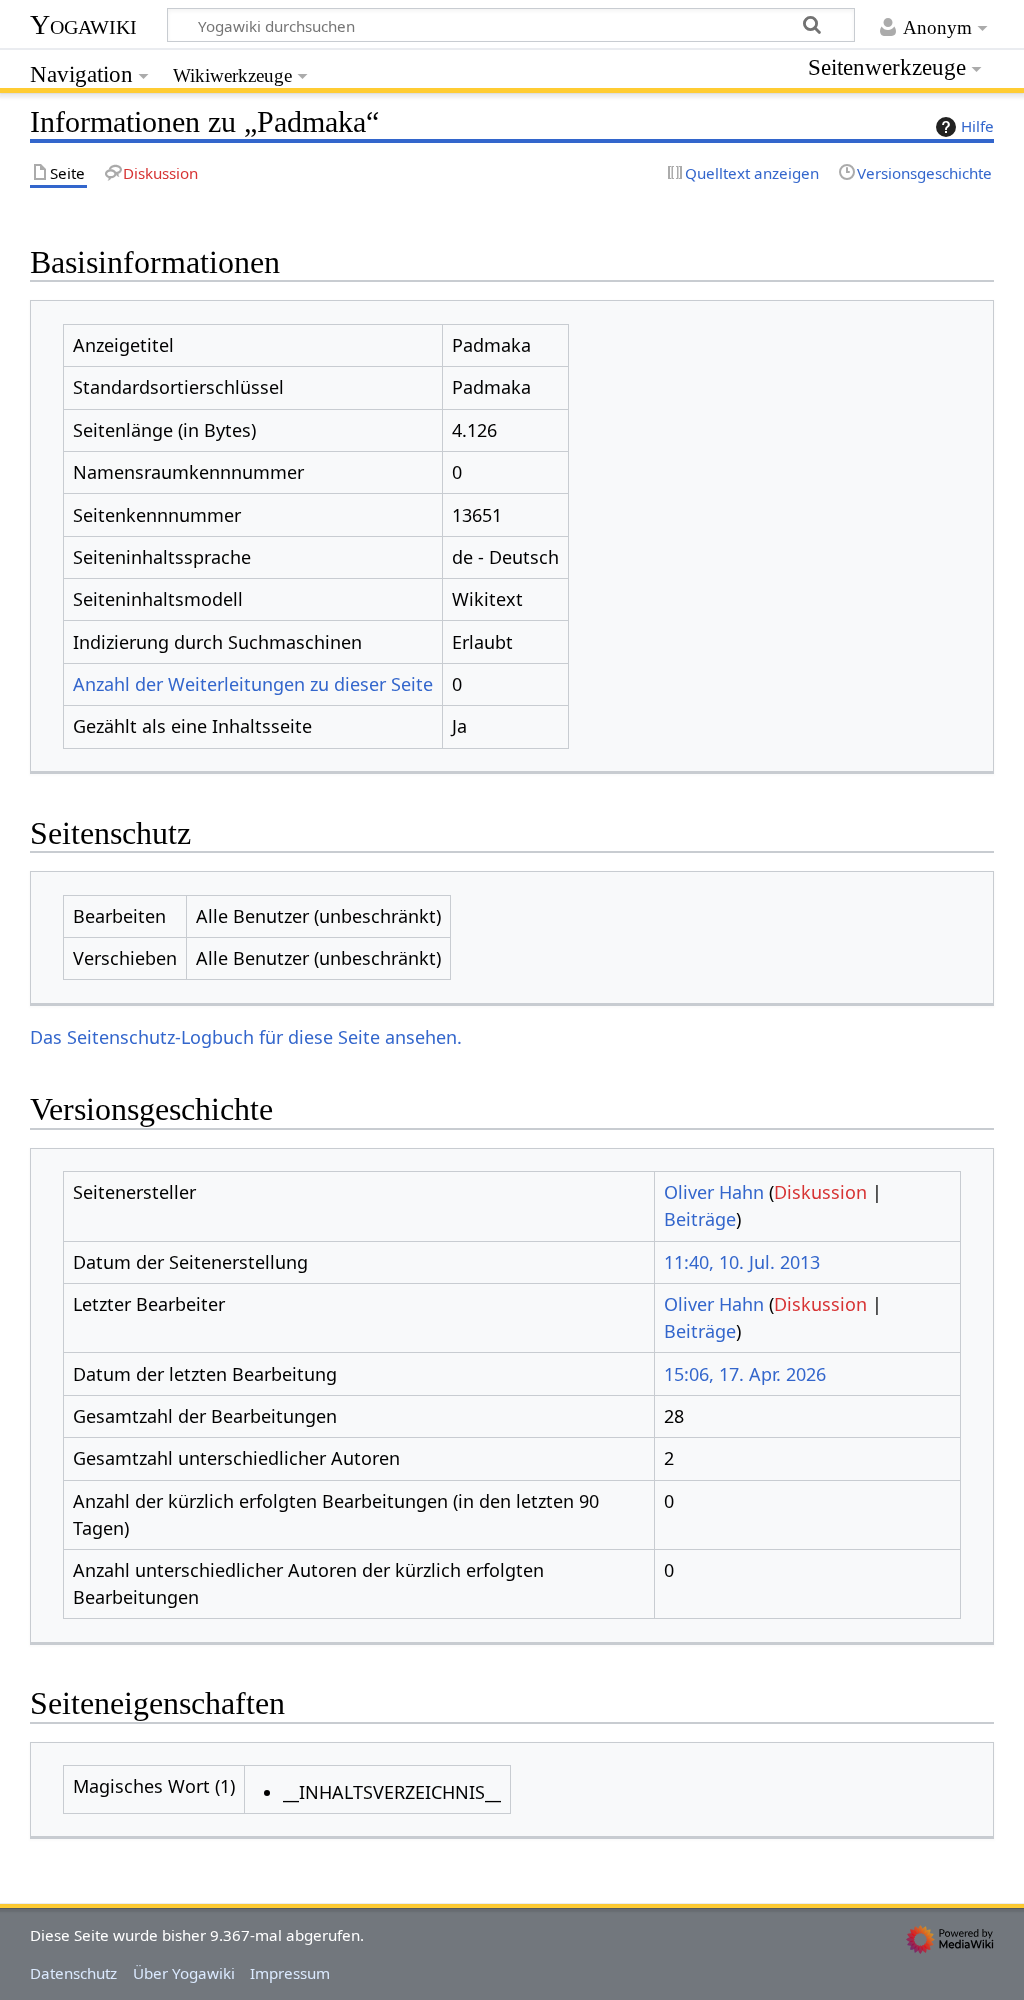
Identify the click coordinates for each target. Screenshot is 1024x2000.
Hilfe (977, 126)
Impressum (290, 1973)
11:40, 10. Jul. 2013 (742, 1262)
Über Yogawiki (184, 1973)
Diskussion (820, 1192)
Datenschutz (73, 1973)
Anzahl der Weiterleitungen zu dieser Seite (253, 684)
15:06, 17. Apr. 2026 (745, 1374)
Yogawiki (83, 24)
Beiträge (700, 1219)
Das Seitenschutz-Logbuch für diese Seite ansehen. (246, 1037)
